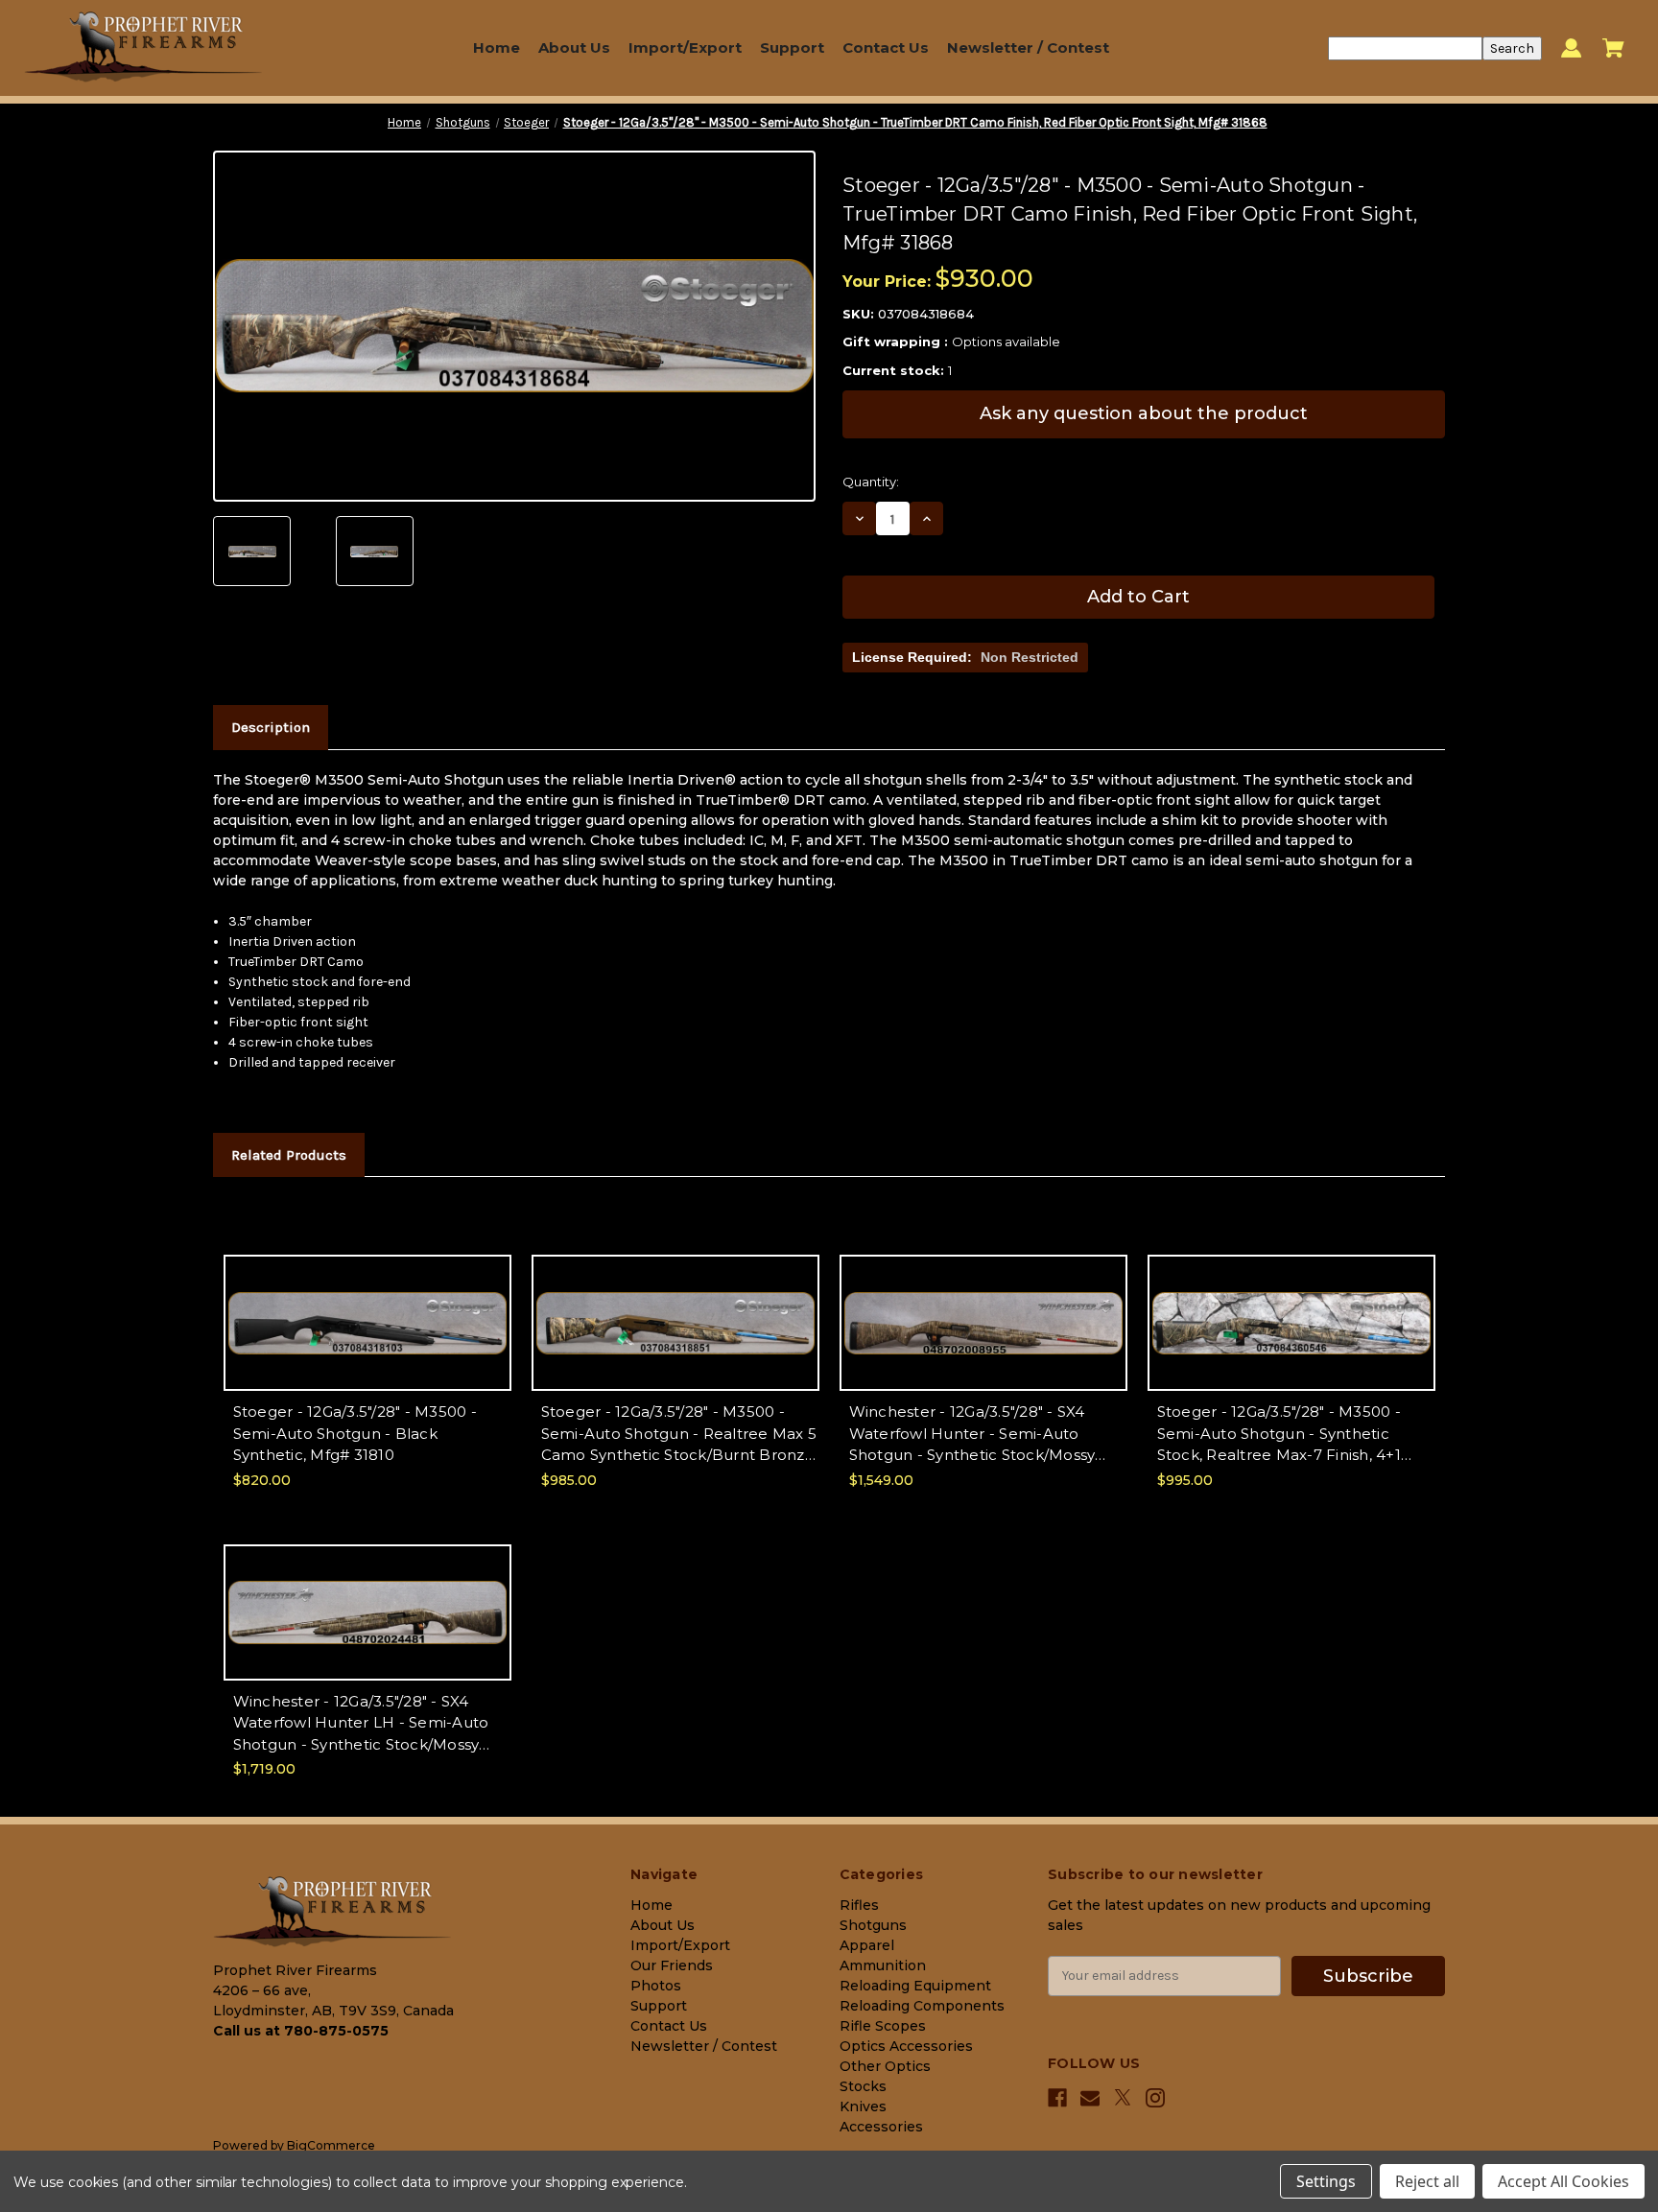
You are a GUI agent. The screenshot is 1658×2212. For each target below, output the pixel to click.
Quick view (367, 1306)
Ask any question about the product (1144, 413)
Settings (1326, 2181)
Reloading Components (922, 2006)
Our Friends (672, 1965)
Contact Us (886, 47)
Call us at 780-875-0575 (301, 2031)
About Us (574, 47)
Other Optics (885, 2066)
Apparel (867, 1945)
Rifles (859, 1905)
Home (497, 47)
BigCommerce (331, 2145)
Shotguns (873, 1925)
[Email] (1090, 2098)
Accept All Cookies (1563, 2181)
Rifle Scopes (883, 2026)
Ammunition (883, 1965)
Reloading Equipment (915, 1986)
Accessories (881, 2127)
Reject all (1427, 2181)
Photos (656, 1986)
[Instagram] (1155, 2098)
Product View (367, 1340)
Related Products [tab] (289, 1155)
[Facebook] (1057, 2098)
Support (792, 47)
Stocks (863, 2086)
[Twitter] (1123, 2097)
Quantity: (871, 482)
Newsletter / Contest (1028, 47)
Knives (863, 2106)
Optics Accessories (906, 2046)
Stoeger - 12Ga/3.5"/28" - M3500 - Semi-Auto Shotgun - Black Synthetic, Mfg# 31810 (355, 1433)
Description (271, 727)
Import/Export (685, 47)
